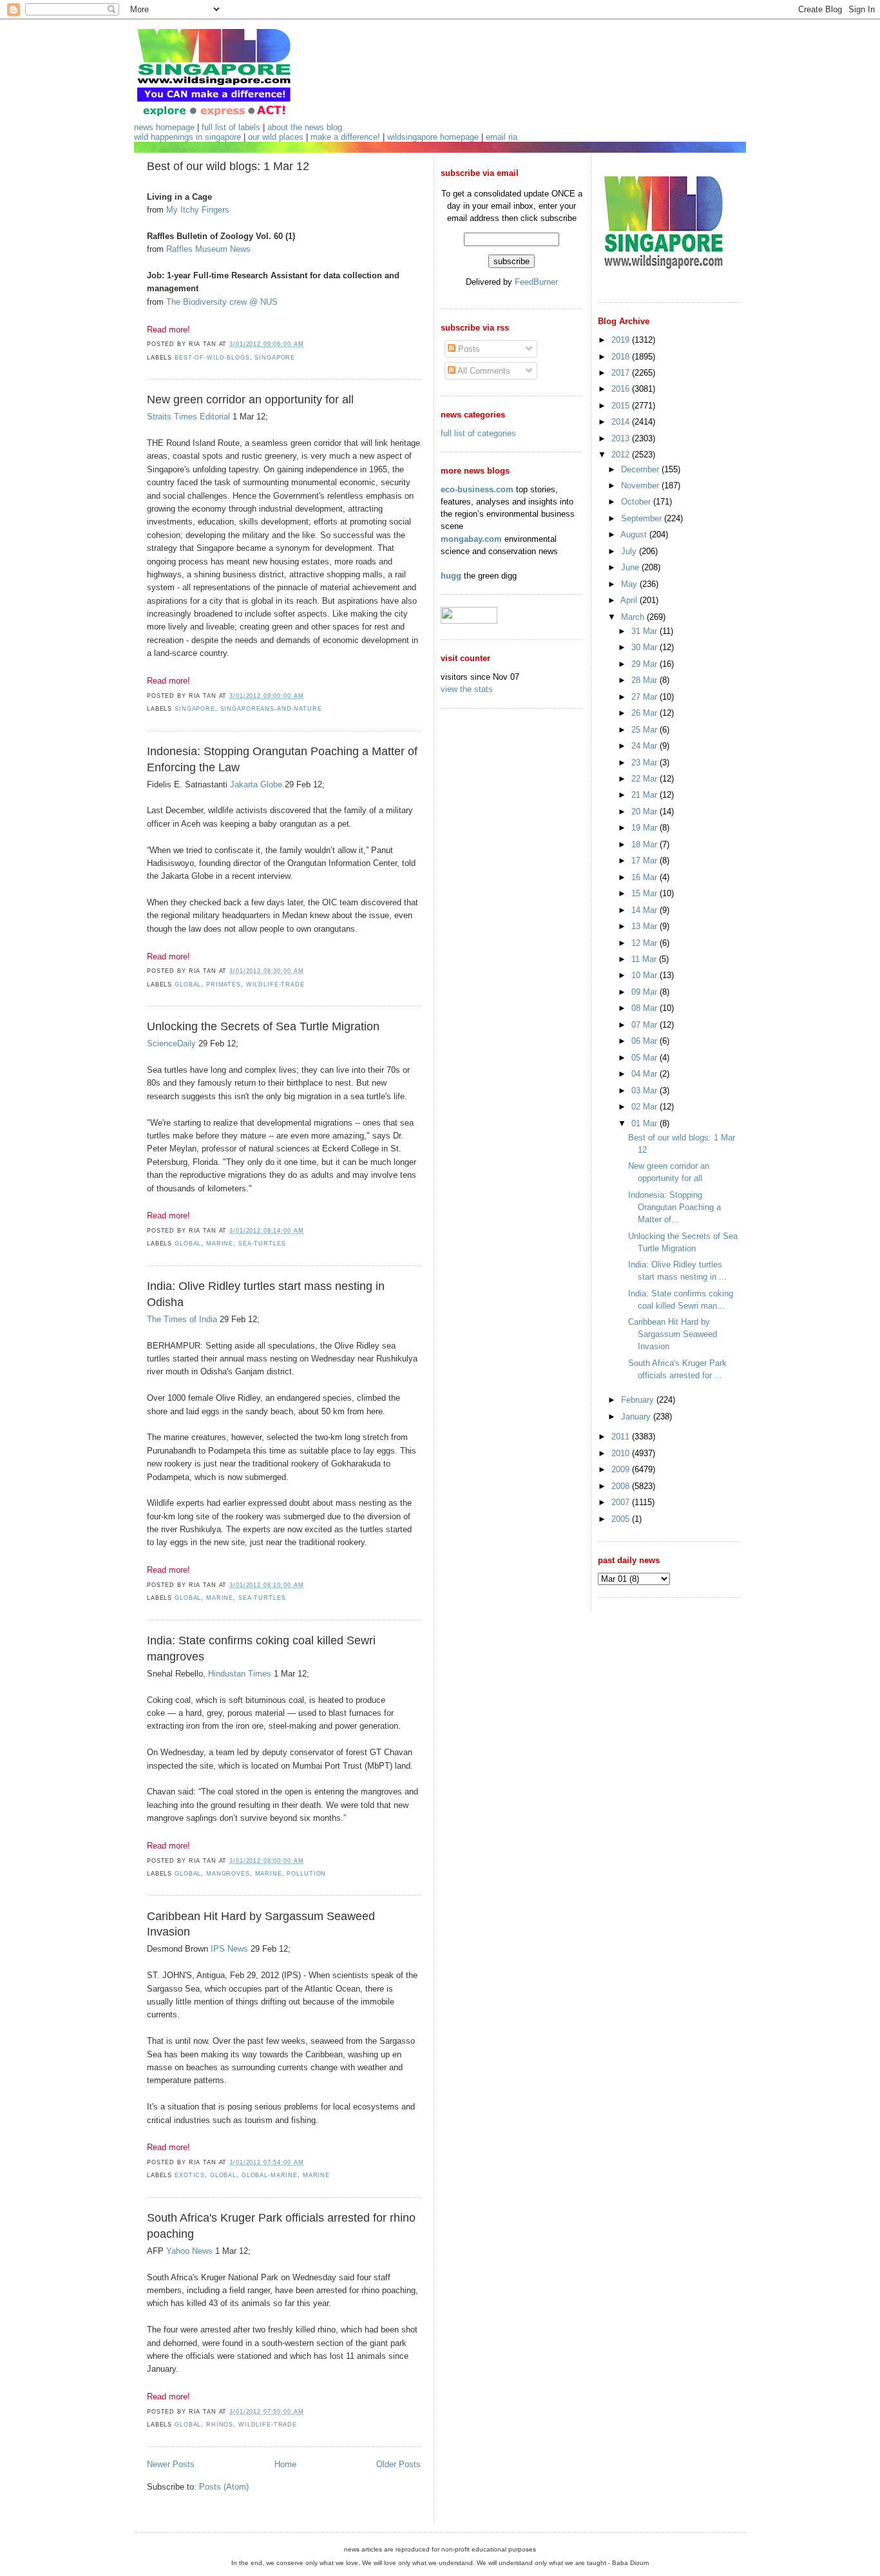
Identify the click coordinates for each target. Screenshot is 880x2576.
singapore (275, 358)
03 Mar (646, 1091)
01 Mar (646, 1123)
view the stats (467, 689)
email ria (502, 137)
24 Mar (646, 746)
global (188, 985)
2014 (622, 422)
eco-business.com (477, 489)
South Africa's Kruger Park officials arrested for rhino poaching (281, 2226)
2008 (622, 1486)
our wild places (276, 137)
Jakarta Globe (256, 784)
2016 (622, 389)
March (634, 617)
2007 (622, 1502)
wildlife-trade (275, 985)
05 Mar (646, 1058)
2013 (622, 438)
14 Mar (646, 910)
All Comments (483, 371)
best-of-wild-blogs (212, 358)
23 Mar (646, 763)
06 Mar (646, 1041)
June (631, 567)
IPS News (229, 1949)
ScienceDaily (171, 1043)
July (630, 551)
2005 (622, 1519)
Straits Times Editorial (188, 417)
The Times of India (182, 1319)
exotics (190, 2175)
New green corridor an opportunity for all (250, 399)
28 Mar (646, 680)
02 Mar (646, 1107)
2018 (622, 357)
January (637, 1417)
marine (220, 1244)
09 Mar (646, 992)
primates (224, 985)
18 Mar (646, 844)
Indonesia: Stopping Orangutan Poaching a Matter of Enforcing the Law (282, 759)
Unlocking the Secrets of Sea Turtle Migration (263, 1026)
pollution (306, 1874)
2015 (622, 406)
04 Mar (646, 1074)
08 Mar (646, 1008)
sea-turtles (262, 1244)
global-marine (270, 2175)
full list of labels (231, 127)
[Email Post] (307, 344)
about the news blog (305, 127)
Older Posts (398, 2464)
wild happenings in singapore (187, 137)
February (639, 1400)
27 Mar (646, 697)
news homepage (164, 127)
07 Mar (646, 1025)
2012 (622, 455)
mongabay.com (471, 539)
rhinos (220, 2425)
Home (285, 2464)
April (630, 600)
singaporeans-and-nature (271, 709)
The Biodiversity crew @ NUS (222, 302)
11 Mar (645, 959)
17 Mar (646, 860)
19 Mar (646, 828)
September (643, 518)
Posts (468, 349)
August (635, 534)
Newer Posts (171, 2464)
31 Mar (646, 631)
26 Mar (646, 713)
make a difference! (345, 137)
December (641, 469)
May (630, 584)
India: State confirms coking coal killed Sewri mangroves (261, 1648)
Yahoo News (189, 2251)
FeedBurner (536, 282)
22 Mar (646, 779)
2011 (622, 1437)
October (637, 502)
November (641, 485)
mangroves (228, 1874)
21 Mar (646, 795)
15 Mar (646, 893)
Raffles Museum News (208, 249)
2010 (622, 1453)
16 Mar (646, 877)
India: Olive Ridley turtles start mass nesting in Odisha (266, 1294)
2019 (622, 340)
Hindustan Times (240, 1674)
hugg (451, 576)
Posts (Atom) (224, 2487)
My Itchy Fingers (198, 210)
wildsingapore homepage (433, 137)
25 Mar (646, 730)
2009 (622, 1469)
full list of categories (478, 433)
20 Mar (646, 812)
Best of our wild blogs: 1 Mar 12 (228, 166)
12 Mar (646, 943)
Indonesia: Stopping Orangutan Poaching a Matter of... (674, 1207)
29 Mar (646, 664)
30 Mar (646, 647)
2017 (622, 373)
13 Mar (646, 926)
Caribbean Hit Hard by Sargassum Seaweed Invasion (261, 1924)
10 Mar (646, 975)
